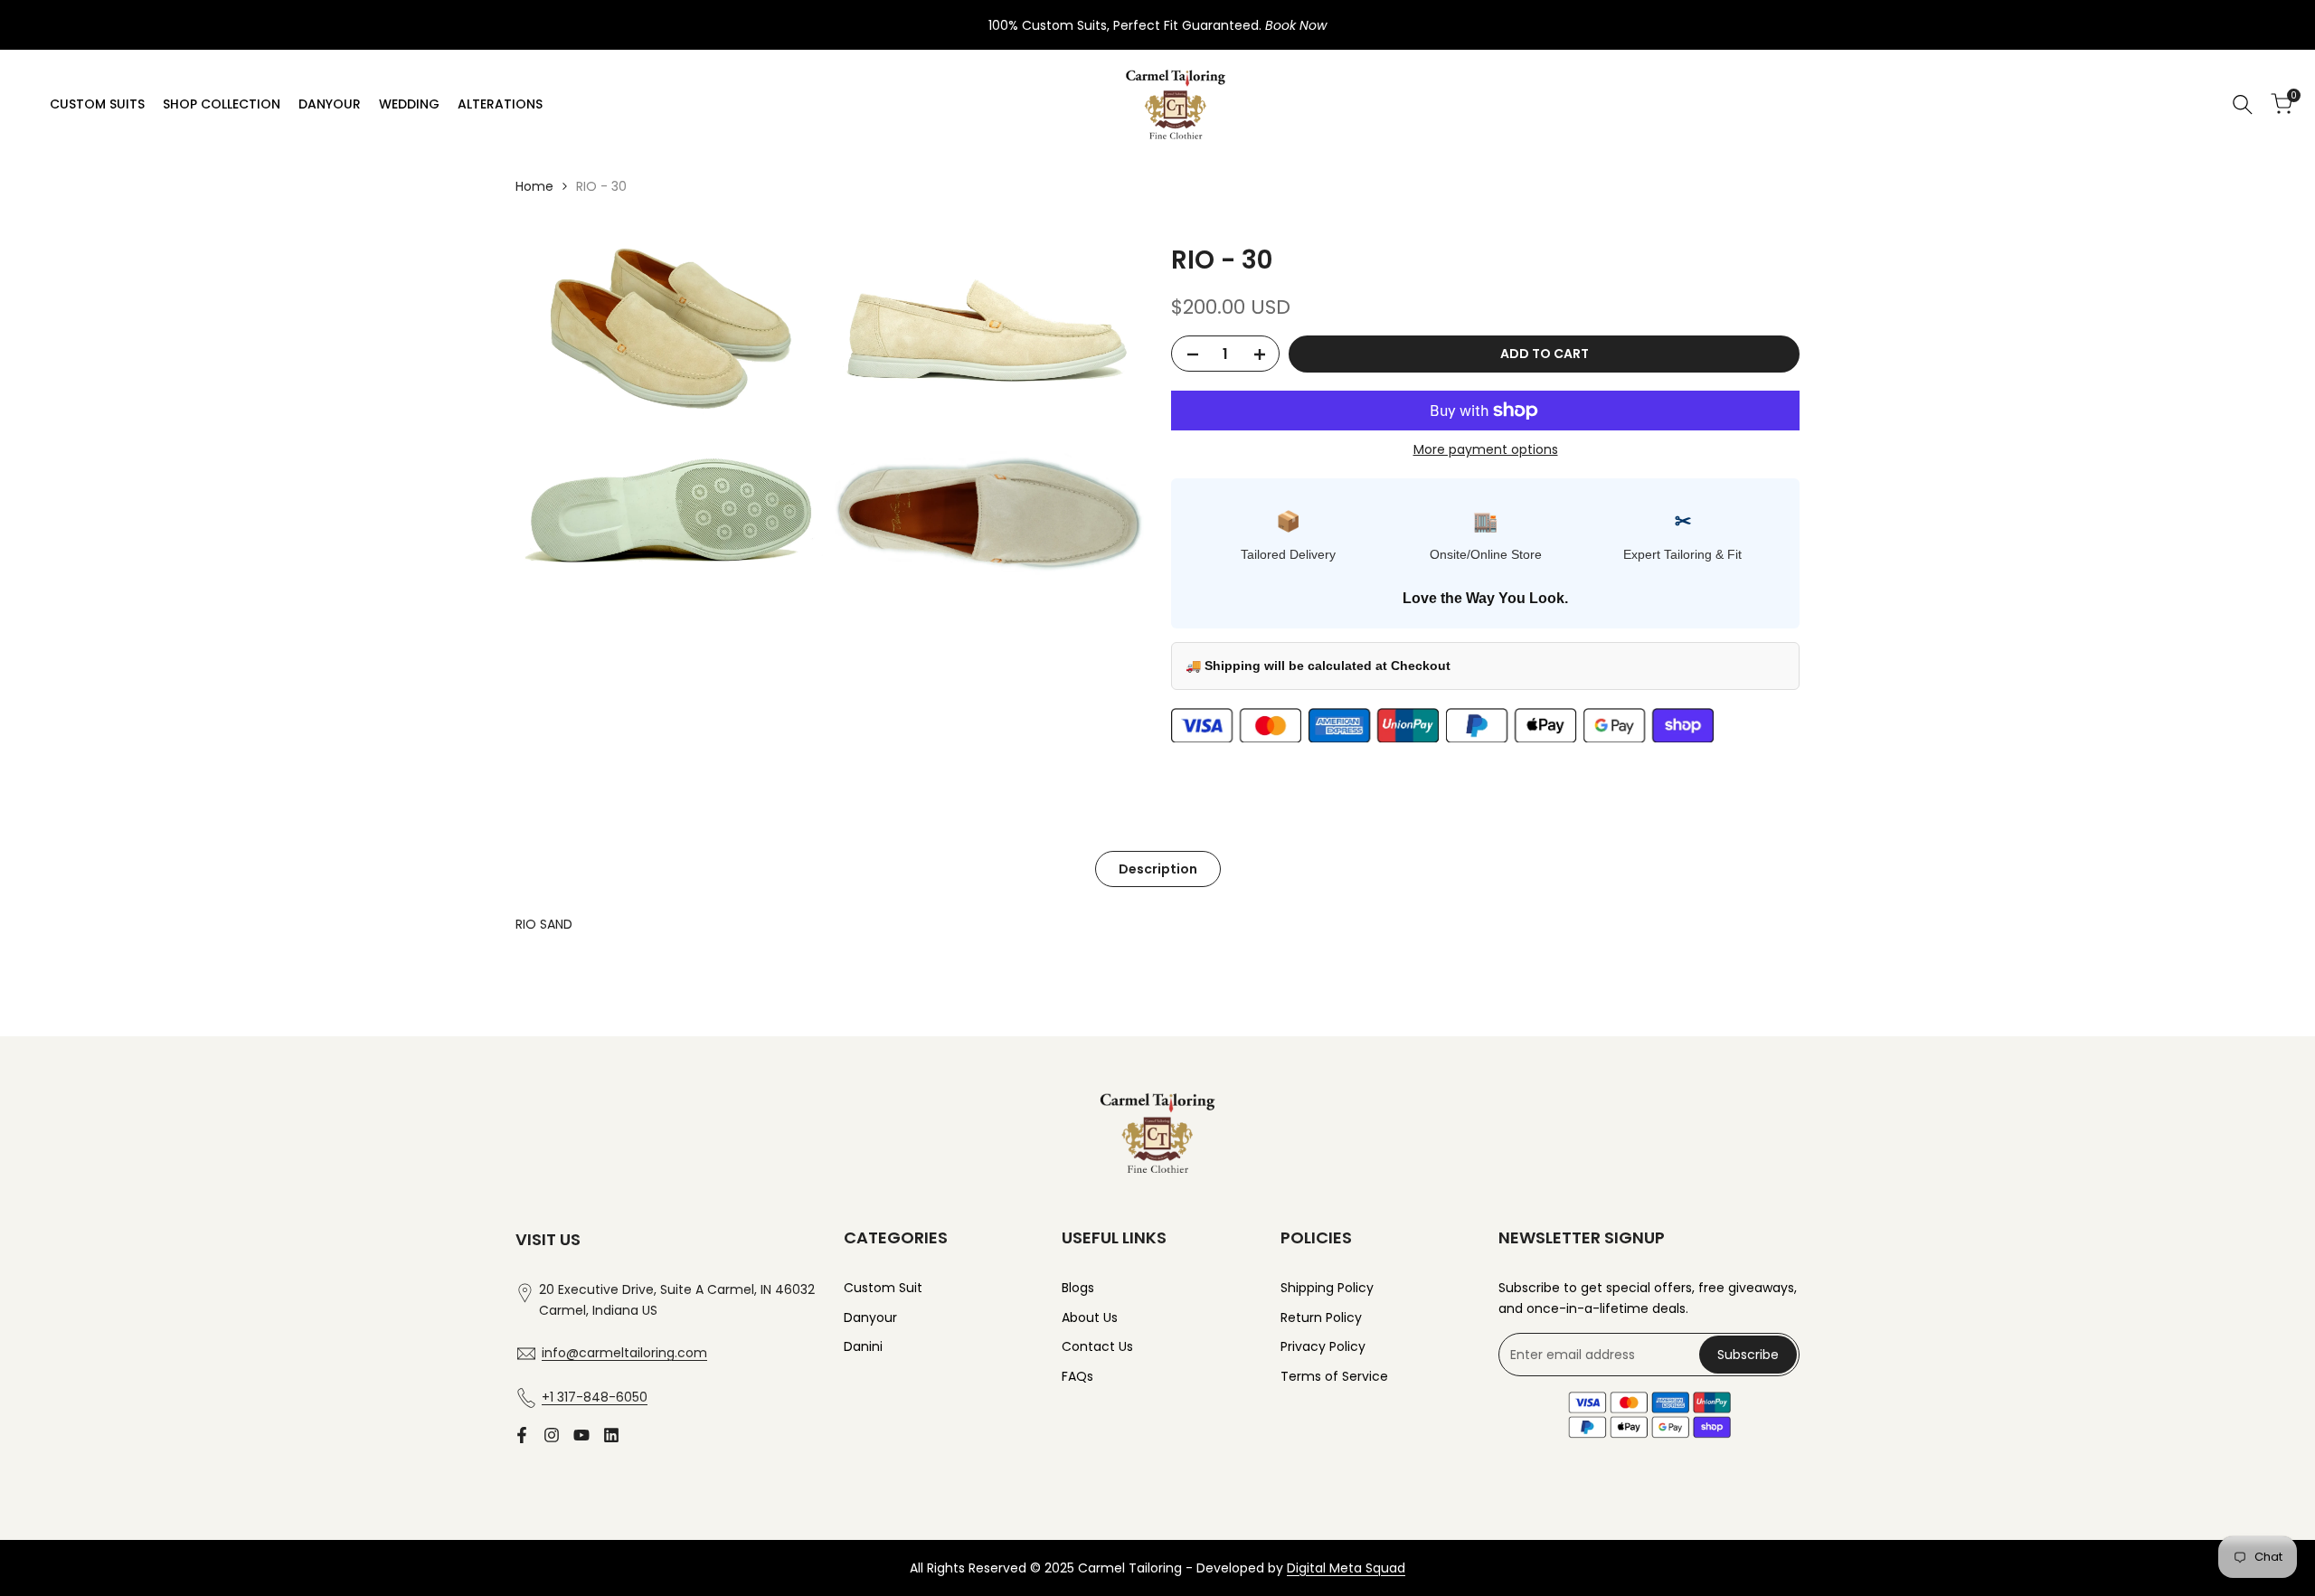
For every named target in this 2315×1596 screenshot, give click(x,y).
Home (534, 186)
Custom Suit (883, 1288)
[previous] (566, 990)
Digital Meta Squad (1346, 1568)
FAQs (1077, 1376)
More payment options (1486, 449)
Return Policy (1321, 1317)
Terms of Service (1334, 1376)
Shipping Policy (1327, 1288)
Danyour (870, 1317)
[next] (1750, 990)
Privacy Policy (1323, 1346)
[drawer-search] (2243, 104)
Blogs (1078, 1288)
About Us (1090, 1317)
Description (1158, 869)
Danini (863, 1346)
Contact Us (1097, 1346)
